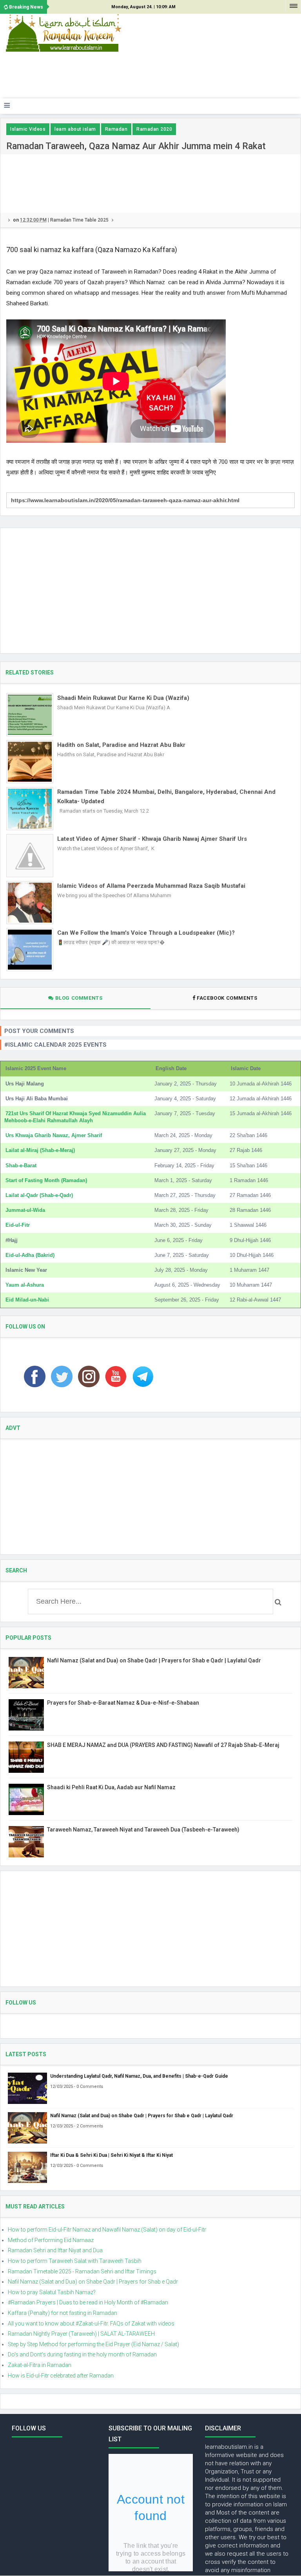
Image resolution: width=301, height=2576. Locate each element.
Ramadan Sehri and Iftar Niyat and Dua (55, 2250)
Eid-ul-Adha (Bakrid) (30, 1255)
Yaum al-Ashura (25, 1285)
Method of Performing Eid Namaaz (51, 2240)
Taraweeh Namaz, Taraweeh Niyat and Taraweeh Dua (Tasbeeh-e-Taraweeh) (143, 1830)
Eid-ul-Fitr (18, 1225)
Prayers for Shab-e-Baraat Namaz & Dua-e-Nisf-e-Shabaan (123, 1703)
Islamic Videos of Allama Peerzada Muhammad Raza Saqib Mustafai (151, 886)
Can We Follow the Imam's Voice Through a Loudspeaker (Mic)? (146, 933)
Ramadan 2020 (154, 129)
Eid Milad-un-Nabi (27, 1300)
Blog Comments (78, 998)
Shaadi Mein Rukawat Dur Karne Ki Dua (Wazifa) (123, 698)
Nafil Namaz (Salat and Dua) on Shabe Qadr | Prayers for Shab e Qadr (93, 2282)
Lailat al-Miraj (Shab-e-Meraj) (40, 1150)
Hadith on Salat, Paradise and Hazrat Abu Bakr (121, 745)
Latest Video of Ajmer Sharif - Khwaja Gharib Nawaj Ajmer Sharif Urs (152, 839)
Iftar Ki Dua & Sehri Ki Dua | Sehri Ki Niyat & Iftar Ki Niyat (112, 2155)
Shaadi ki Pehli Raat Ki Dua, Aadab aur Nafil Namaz (111, 1787)
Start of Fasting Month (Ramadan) (46, 1180)
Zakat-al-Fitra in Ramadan (40, 2365)
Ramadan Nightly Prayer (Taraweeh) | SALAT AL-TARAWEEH (81, 2334)
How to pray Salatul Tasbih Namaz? (52, 2292)
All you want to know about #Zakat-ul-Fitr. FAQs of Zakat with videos (91, 2324)
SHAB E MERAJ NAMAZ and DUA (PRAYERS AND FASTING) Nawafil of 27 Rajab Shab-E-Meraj (163, 1745)
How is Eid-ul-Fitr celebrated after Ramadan (61, 2376)
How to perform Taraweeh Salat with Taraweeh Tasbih (75, 2261)
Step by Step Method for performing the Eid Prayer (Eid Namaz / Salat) (93, 2344)
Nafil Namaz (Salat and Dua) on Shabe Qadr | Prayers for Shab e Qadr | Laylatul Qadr (154, 1660)
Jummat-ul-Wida (25, 1210)
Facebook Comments (227, 998)
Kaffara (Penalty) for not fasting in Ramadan (63, 2313)
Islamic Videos (28, 129)
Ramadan (116, 129)
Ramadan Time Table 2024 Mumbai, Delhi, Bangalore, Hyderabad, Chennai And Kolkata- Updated (166, 797)
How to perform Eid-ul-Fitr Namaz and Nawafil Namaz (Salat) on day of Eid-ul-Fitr (107, 2230)
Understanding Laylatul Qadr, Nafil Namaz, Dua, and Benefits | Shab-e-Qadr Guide (139, 2076)
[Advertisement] (147, 78)
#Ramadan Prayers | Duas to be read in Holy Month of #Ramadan (88, 2302)
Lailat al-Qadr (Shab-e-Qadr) (39, 1195)
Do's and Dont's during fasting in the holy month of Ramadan (82, 2354)
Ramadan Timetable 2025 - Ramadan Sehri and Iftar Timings (82, 2271)
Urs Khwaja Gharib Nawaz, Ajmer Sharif (54, 1135)
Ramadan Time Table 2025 (79, 220)
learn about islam (75, 129)
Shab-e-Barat (21, 1165)
